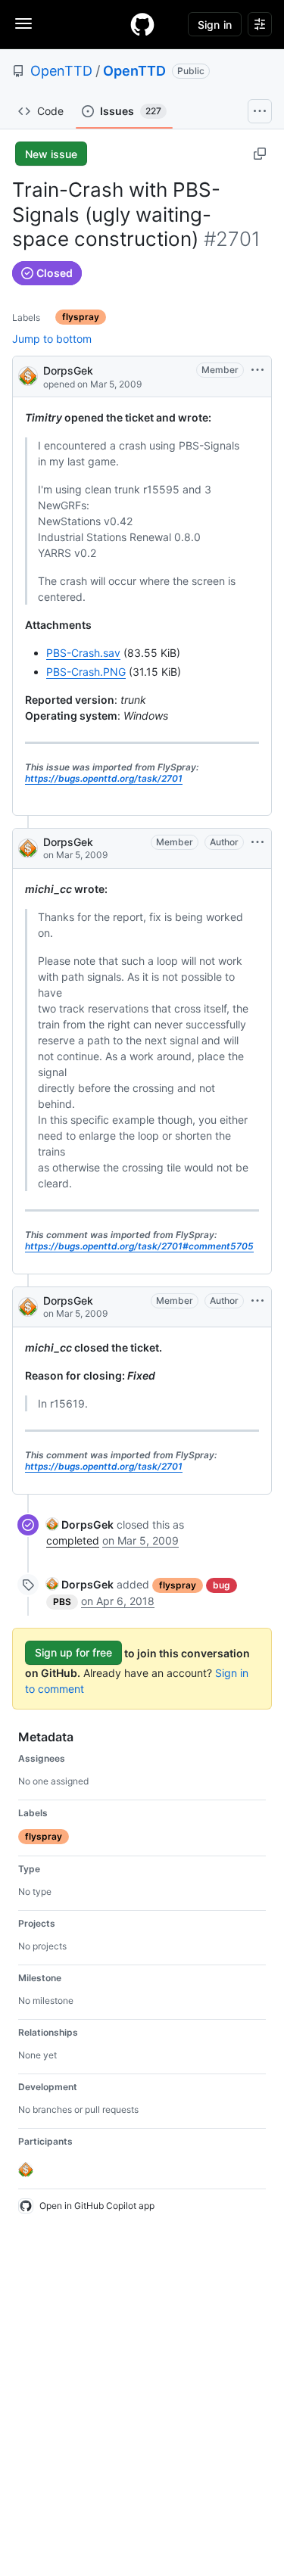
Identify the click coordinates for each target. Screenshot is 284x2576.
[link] (80, 1524)
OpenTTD (61, 71)
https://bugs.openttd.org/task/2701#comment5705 (139, 1246)
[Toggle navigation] (23, 23)
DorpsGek (68, 370)
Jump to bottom (52, 339)
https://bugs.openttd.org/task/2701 (104, 778)
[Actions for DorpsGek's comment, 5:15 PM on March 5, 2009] (257, 1301)
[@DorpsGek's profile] (28, 375)
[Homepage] (142, 24)
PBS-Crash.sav (83, 653)
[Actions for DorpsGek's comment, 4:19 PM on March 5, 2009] (257, 842)
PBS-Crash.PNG (86, 672)
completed (73, 1540)
